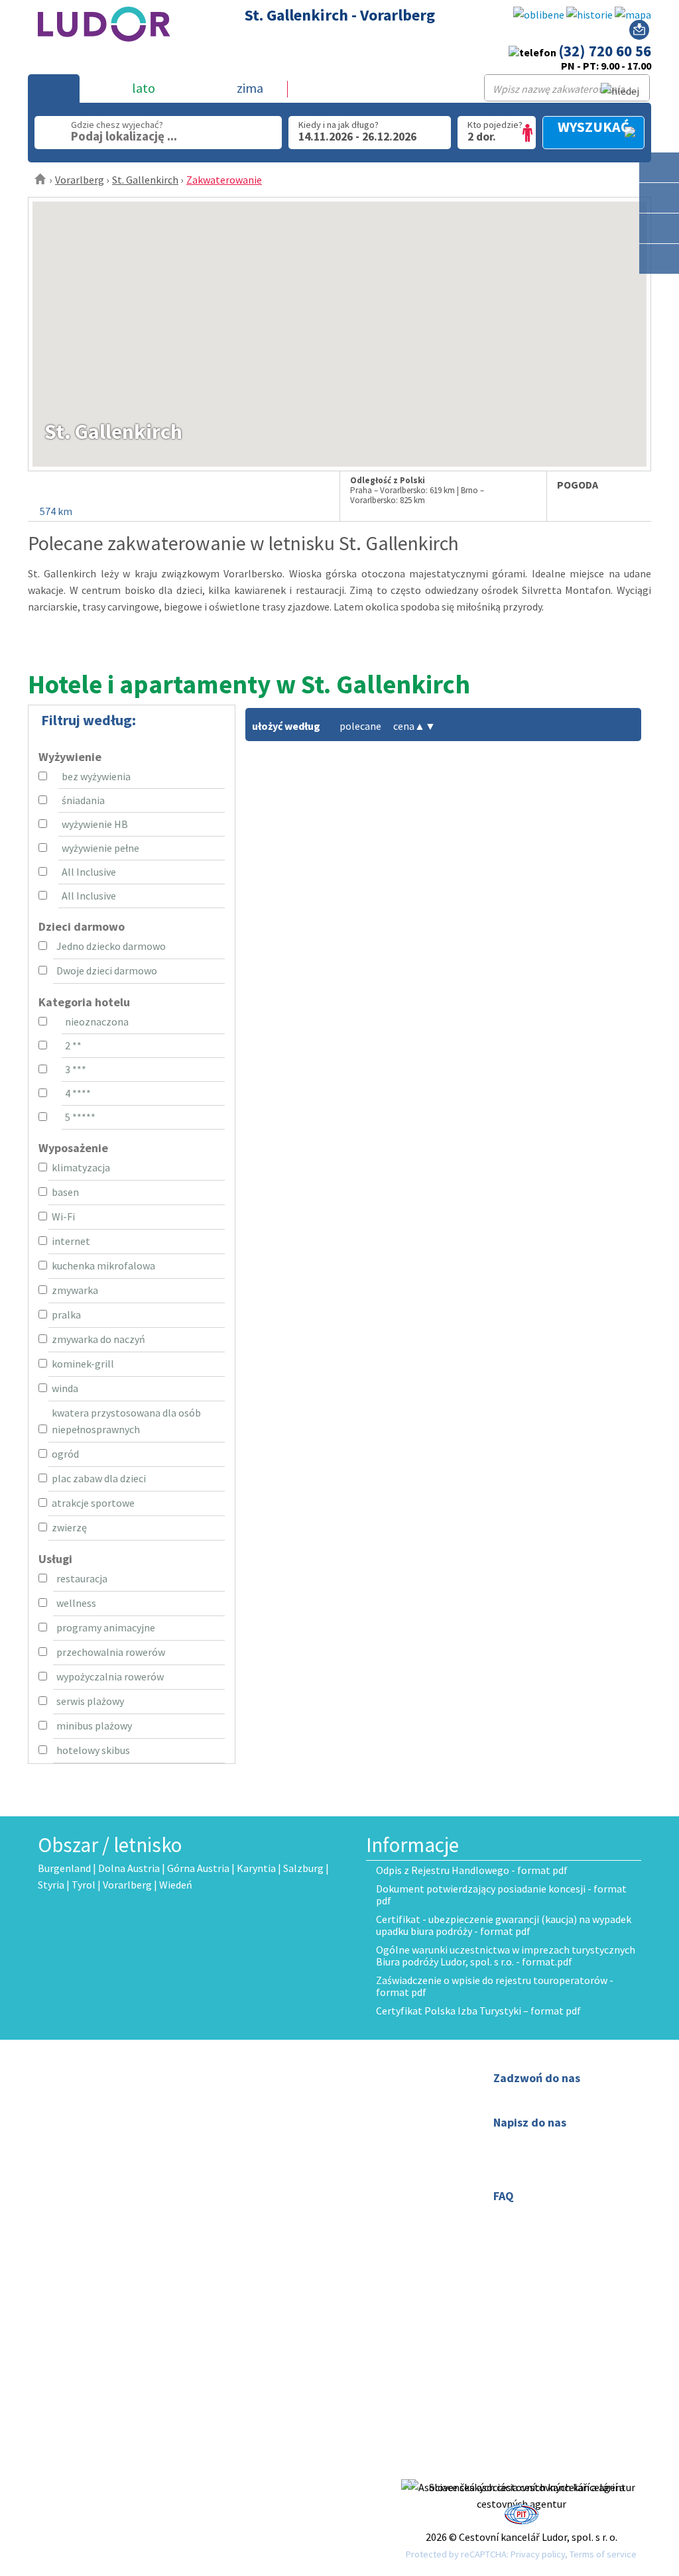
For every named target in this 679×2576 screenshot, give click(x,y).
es (292, 2190)
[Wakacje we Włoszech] (659, 228)
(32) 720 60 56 (605, 51)
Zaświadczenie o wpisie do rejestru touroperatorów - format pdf (495, 1986)
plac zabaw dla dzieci (99, 1478)
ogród (65, 1454)
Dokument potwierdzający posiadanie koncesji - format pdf (501, 1895)
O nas (284, 2078)
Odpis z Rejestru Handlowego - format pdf (472, 1870)
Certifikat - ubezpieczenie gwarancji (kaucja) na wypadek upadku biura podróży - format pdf (504, 1925)
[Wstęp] (41, 180)
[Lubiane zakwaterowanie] (539, 15)
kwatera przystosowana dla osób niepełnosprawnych (126, 1421)
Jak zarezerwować (313, 2111)
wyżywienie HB (95, 824)
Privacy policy (538, 2554)
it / (278, 2190)
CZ (278, 2174)
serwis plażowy (90, 1701)
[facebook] (521, 2471)
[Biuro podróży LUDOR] (104, 50)
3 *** (76, 1069)
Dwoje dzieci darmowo (107, 970)
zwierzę (69, 1527)
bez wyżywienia (96, 776)
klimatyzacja (81, 1167)
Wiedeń (176, 1885)
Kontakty (293, 2094)
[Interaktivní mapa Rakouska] (633, 15)
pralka (66, 1315)
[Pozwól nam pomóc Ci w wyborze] (639, 32)
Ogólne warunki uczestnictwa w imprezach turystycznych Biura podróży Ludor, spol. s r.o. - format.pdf (506, 1956)
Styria (51, 1885)
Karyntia (256, 1868)
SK (296, 2174)
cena (409, 726)
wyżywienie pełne (100, 848)
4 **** (78, 1093)
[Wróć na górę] (659, 289)
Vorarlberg (80, 180)
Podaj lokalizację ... (124, 136)
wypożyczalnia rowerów (110, 1676)
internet (71, 1241)
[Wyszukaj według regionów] (659, 167)
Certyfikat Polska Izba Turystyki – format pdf (478, 2011)
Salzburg (303, 1868)
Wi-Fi (63, 1216)
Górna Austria (198, 1868)
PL (314, 2174)
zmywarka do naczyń (98, 1339)
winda (65, 1388)
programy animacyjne (106, 1627)
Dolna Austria (129, 1868)
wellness (76, 1603)
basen (65, 1192)
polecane (360, 726)
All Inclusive (89, 872)
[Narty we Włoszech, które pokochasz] (659, 259)
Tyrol (84, 1885)
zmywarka (75, 1290)
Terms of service (603, 2554)
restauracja (82, 1578)
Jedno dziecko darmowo (111, 946)
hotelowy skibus (93, 1750)
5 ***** (80, 1117)
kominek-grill (83, 1364)
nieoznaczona (97, 1022)
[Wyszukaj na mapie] (659, 198)
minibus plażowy (94, 1726)
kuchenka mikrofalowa (103, 1265)
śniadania (83, 800)
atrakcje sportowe (93, 1503)
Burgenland (64, 1868)
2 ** (73, 1045)
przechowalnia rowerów (111, 1652)
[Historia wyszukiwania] (589, 15)
